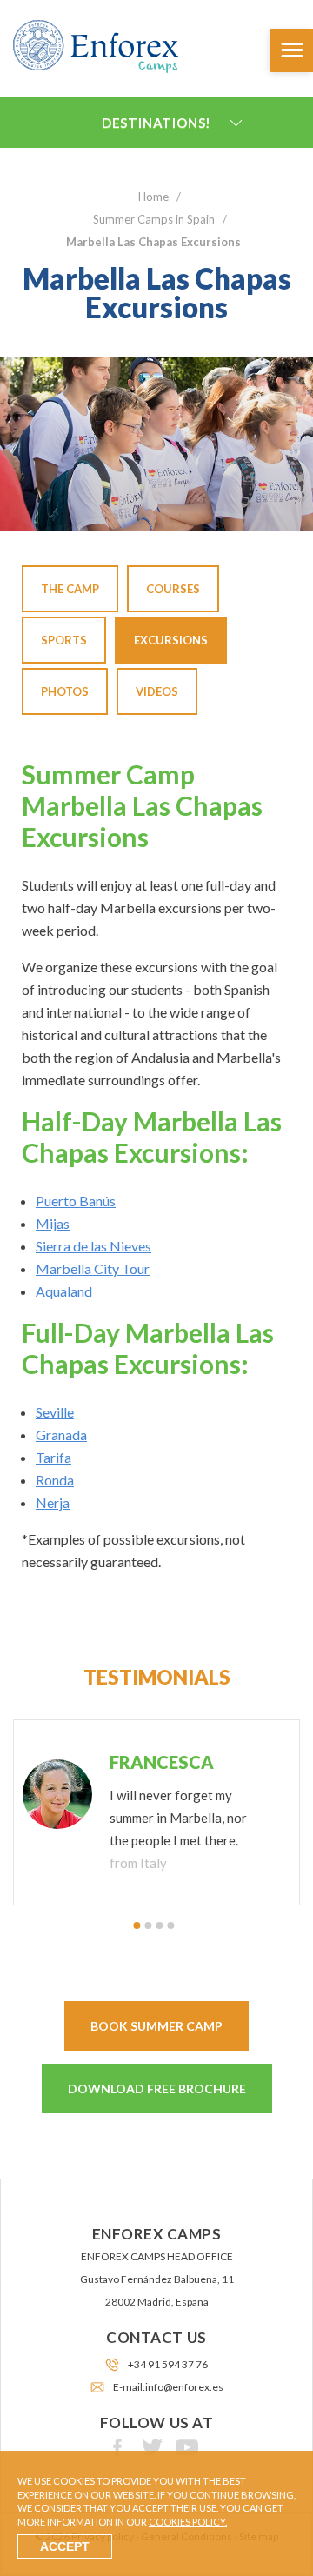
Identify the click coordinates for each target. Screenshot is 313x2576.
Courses (173, 589)
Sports (64, 640)
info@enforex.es (184, 2387)
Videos (157, 691)
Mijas (53, 1223)
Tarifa (53, 1457)
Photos (65, 691)
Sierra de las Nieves (93, 1246)
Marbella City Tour (93, 1268)
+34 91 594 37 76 (168, 2364)
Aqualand (64, 1291)
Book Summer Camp (156, 2026)
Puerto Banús (76, 1201)
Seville (55, 1412)
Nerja (53, 1502)
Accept (65, 2546)
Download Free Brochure (157, 2089)
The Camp (70, 589)
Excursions (171, 640)
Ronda (55, 1480)
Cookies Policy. (188, 2522)
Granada (61, 1435)
